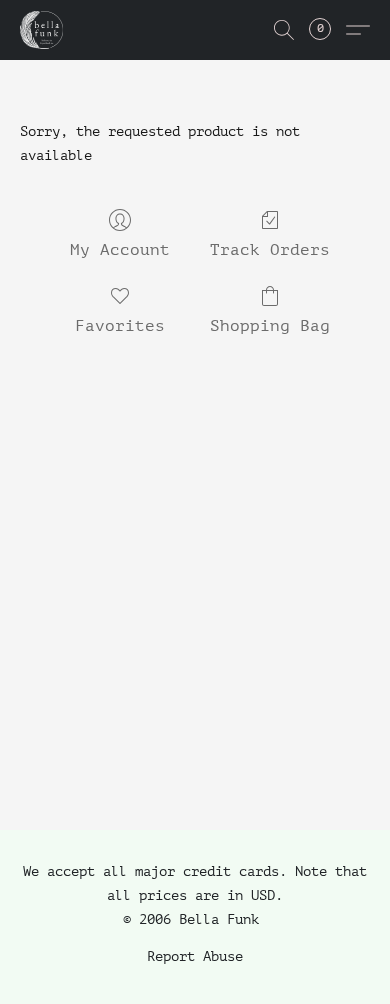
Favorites (120, 326)
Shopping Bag (270, 326)
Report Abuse (195, 956)
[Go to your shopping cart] (331, 30)
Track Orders (270, 250)
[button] (42, 30)
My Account (120, 250)
